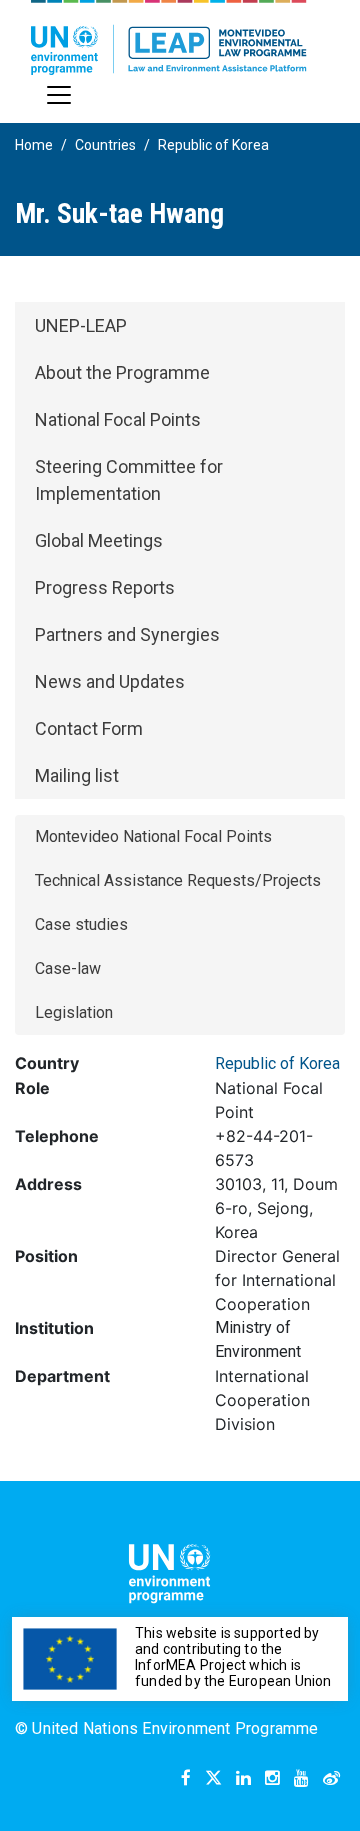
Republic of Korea (213, 145)
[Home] (169, 37)
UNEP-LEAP (81, 325)
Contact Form (89, 728)
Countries (105, 145)
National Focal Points (118, 419)
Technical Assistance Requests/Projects (178, 880)
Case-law (68, 968)
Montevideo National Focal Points (153, 836)
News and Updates (110, 681)
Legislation (74, 1012)
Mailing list (77, 775)
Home (34, 145)
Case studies (81, 924)
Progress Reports (105, 587)
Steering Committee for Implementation (129, 480)
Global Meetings (99, 540)
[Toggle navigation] (59, 95)
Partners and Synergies (127, 634)
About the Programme (122, 372)
